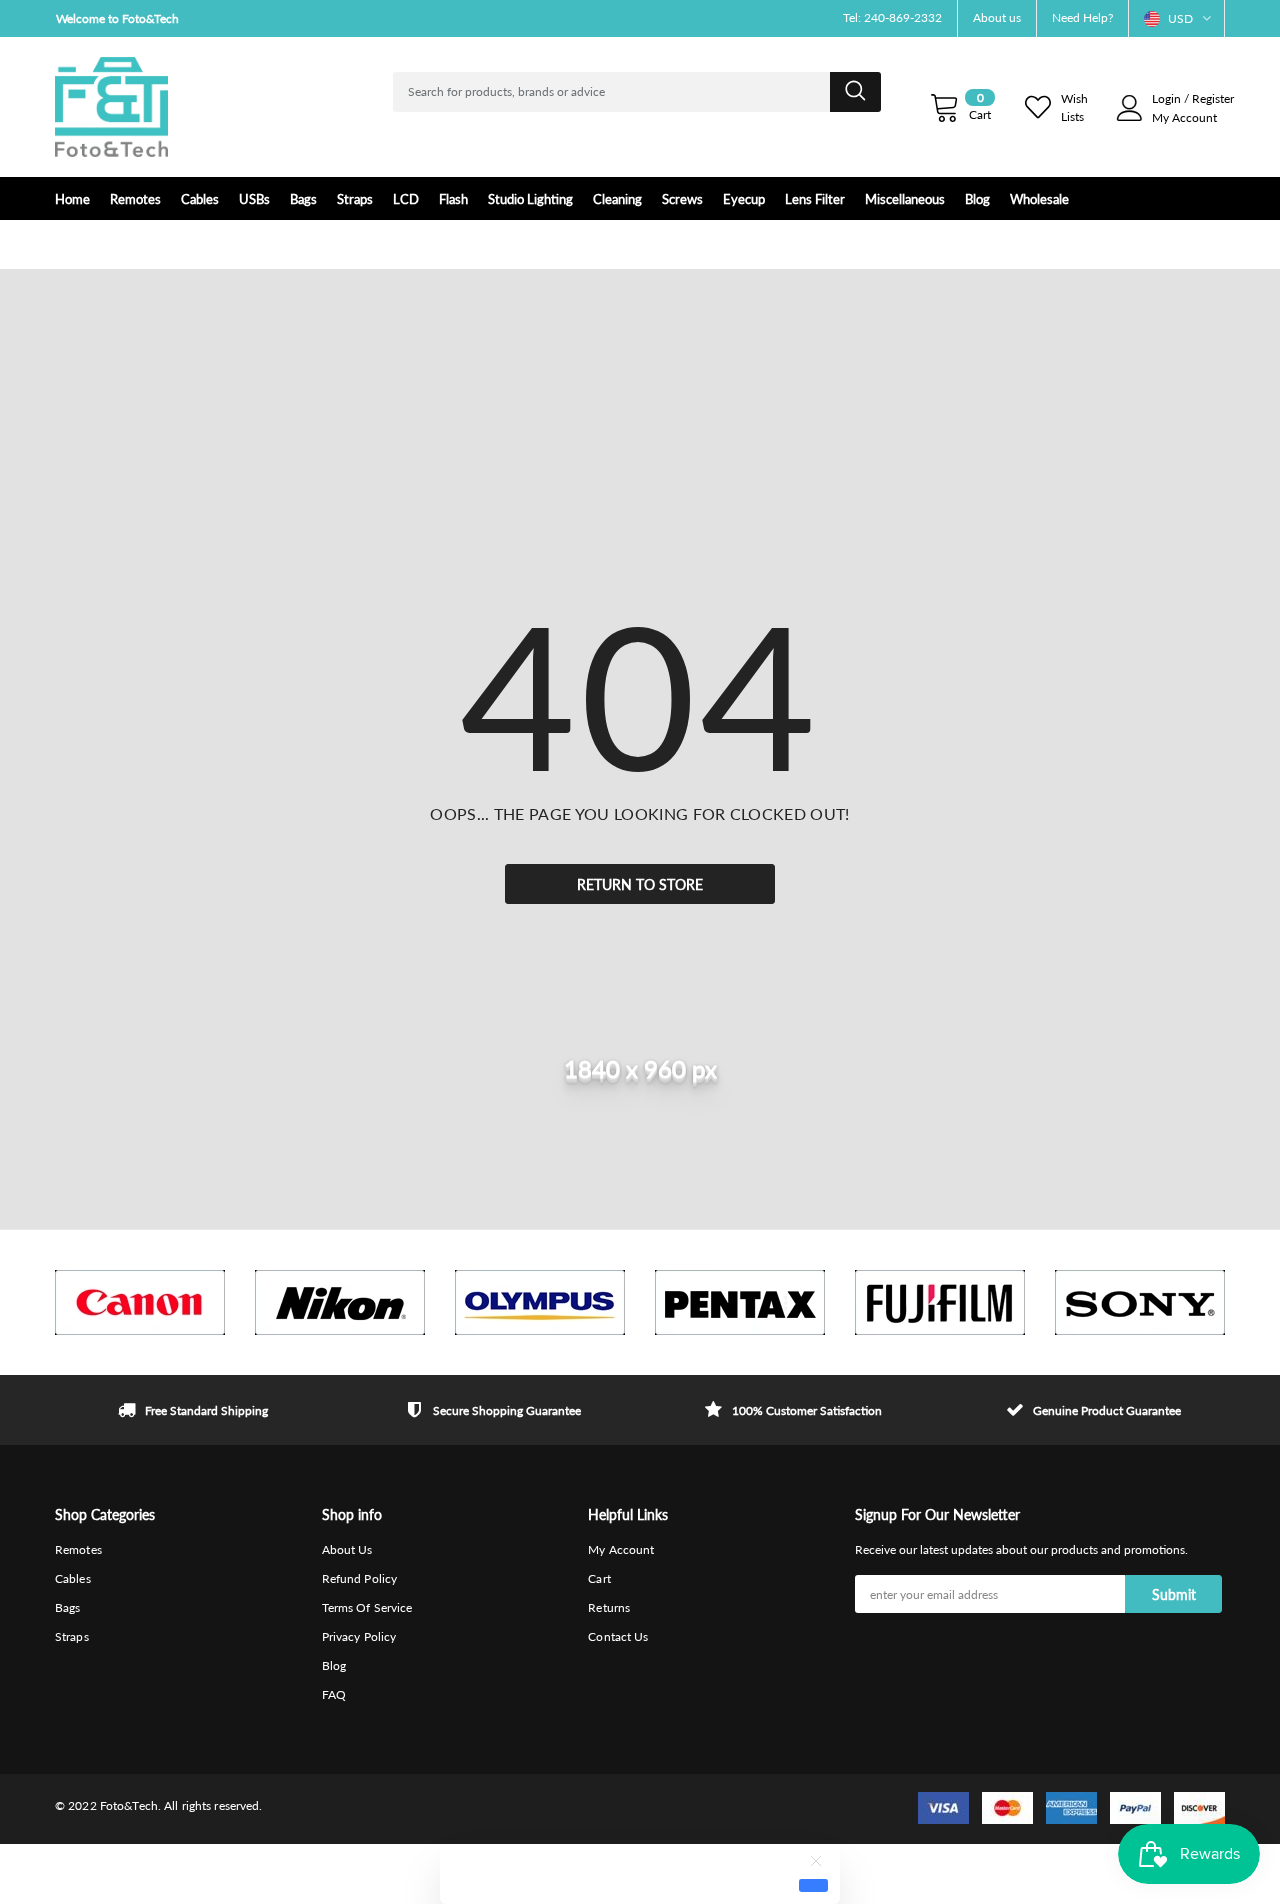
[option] (140, 1302)
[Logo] (111, 107)
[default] (813, 1885)
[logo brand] (140, 1302)
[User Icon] (1130, 108)
